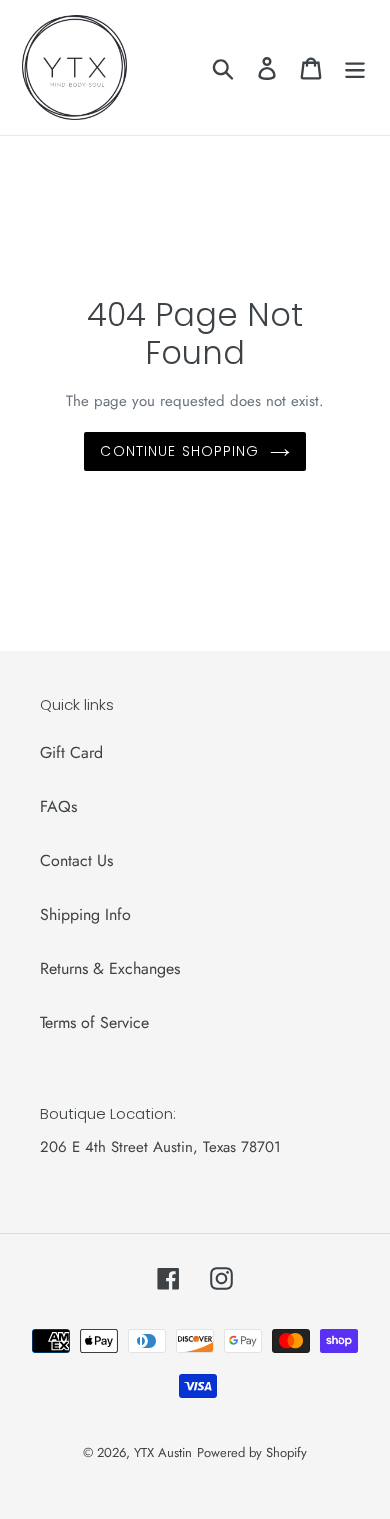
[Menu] (355, 67)
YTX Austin (163, 1452)
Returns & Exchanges (110, 968)
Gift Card (71, 752)
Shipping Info (85, 914)
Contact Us (76, 860)
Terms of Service (94, 1022)
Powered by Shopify (252, 1452)
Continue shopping (179, 451)
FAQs (58, 806)
